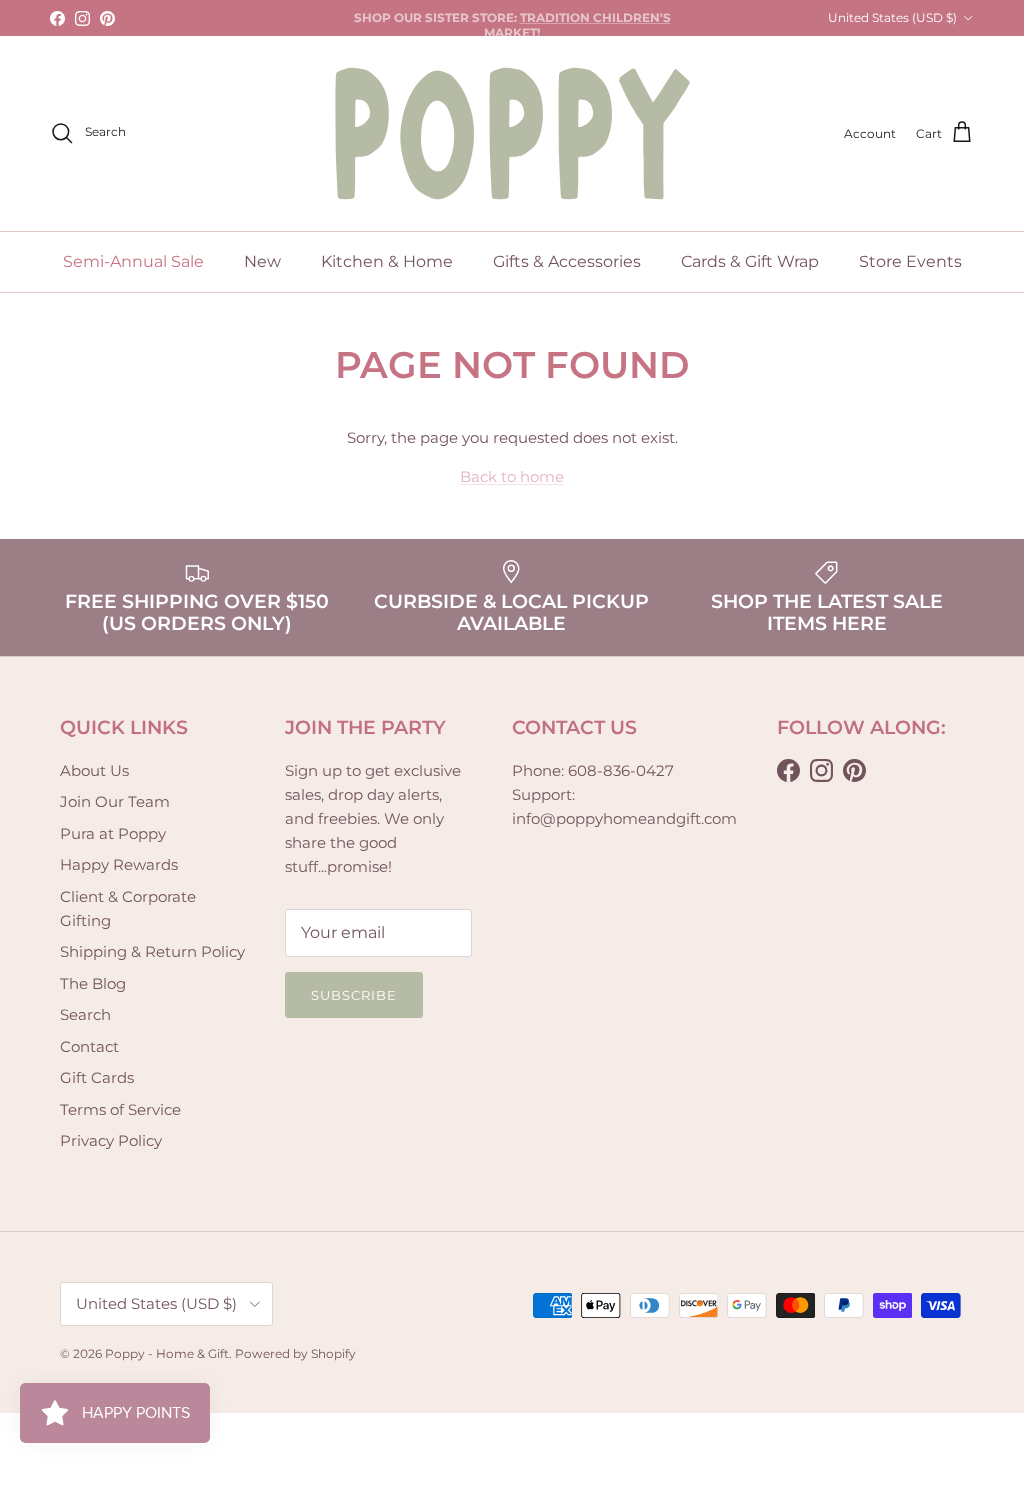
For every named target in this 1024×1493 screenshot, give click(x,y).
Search (85, 1014)
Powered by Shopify (295, 1353)
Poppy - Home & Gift (167, 1353)
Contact (89, 1046)
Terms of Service (120, 1109)
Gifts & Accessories (567, 261)
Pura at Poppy (113, 833)
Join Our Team (115, 801)
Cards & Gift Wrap (750, 261)
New (262, 261)
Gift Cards (97, 1077)
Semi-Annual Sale (133, 261)
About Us (94, 770)
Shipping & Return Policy (152, 951)
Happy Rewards (119, 864)
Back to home (512, 476)
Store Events (910, 261)
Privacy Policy (111, 1140)
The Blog (93, 983)
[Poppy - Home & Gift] (512, 133)
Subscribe (354, 995)
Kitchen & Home (387, 261)
